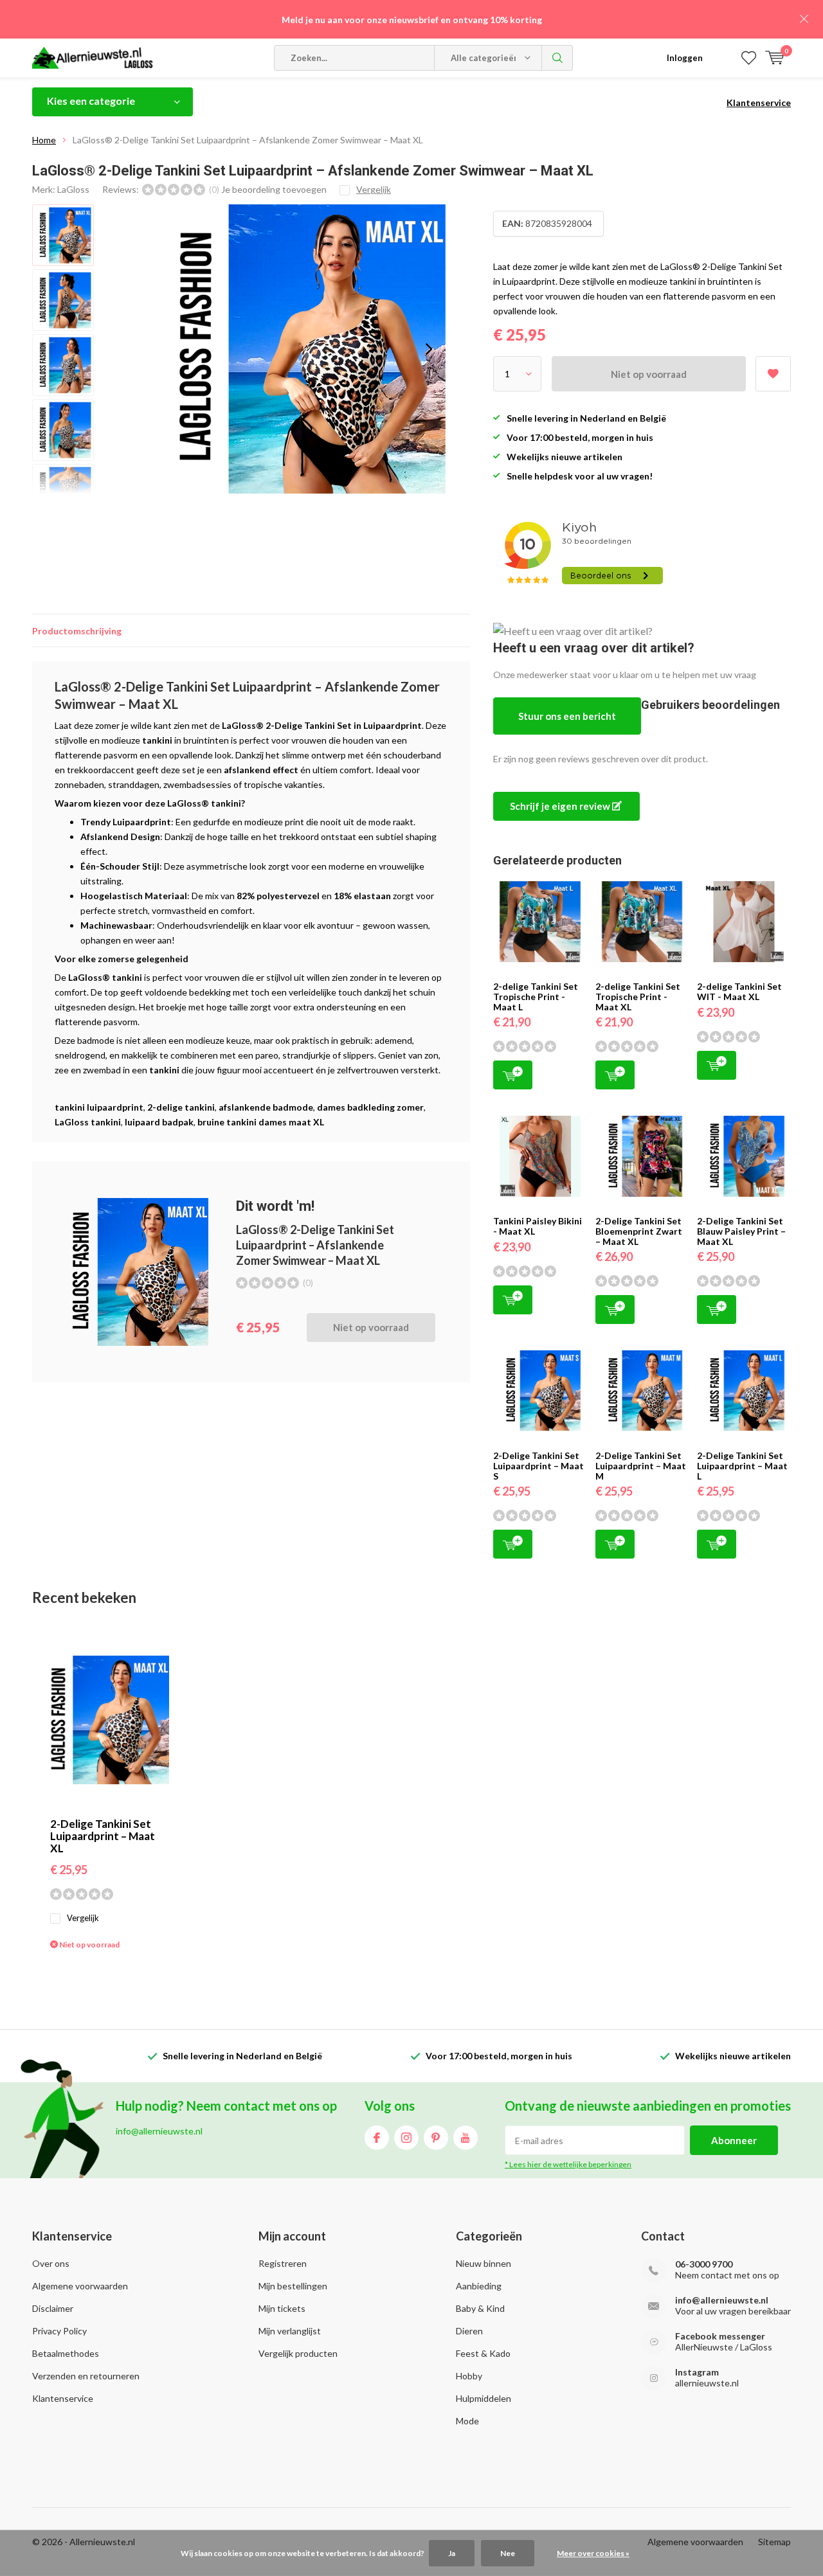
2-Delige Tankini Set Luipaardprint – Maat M (641, 1465)
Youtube (466, 2138)
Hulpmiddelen (484, 2398)
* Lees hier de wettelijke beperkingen (568, 2164)
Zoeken (557, 58)
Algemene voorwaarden (80, 2286)
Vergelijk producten (298, 2353)
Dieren (469, 2331)
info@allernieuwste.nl (722, 2300)
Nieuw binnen (484, 2263)
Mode (467, 2421)
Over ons (51, 2263)
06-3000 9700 (704, 2264)
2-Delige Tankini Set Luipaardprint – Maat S (538, 1465)
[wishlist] (749, 58)
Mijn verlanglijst (290, 2331)
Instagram (406, 2138)
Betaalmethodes (66, 2353)
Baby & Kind (480, 2308)
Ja (452, 2553)
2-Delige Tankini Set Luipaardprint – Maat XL (103, 1836)
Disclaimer (53, 2308)
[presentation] (429, 349)
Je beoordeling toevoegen (274, 189)
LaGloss (73, 189)
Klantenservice (759, 103)
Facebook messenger (720, 2336)
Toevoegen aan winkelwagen (513, 1075)
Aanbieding (479, 2286)
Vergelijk (83, 1918)
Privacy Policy (59, 2331)
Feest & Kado (483, 2353)
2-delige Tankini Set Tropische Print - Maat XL (638, 996)
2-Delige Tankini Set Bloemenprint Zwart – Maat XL (639, 1231)
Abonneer (734, 2140)
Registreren (283, 2263)
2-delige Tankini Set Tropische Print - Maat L (536, 996)
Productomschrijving (77, 631)
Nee (508, 2553)
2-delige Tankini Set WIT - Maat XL (739, 991)
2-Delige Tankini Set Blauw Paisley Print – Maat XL (741, 1231)
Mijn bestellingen (293, 2286)
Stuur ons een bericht (567, 716)
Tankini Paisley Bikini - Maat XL (538, 1226)
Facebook (377, 2138)
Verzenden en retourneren (86, 2376)
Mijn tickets (282, 2308)
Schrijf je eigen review (561, 806)
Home (44, 140)
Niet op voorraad (649, 374)
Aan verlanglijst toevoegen (773, 374)
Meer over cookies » (593, 2553)
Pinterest (436, 2138)
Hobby (469, 2376)
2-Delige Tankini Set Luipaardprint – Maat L (742, 1465)
